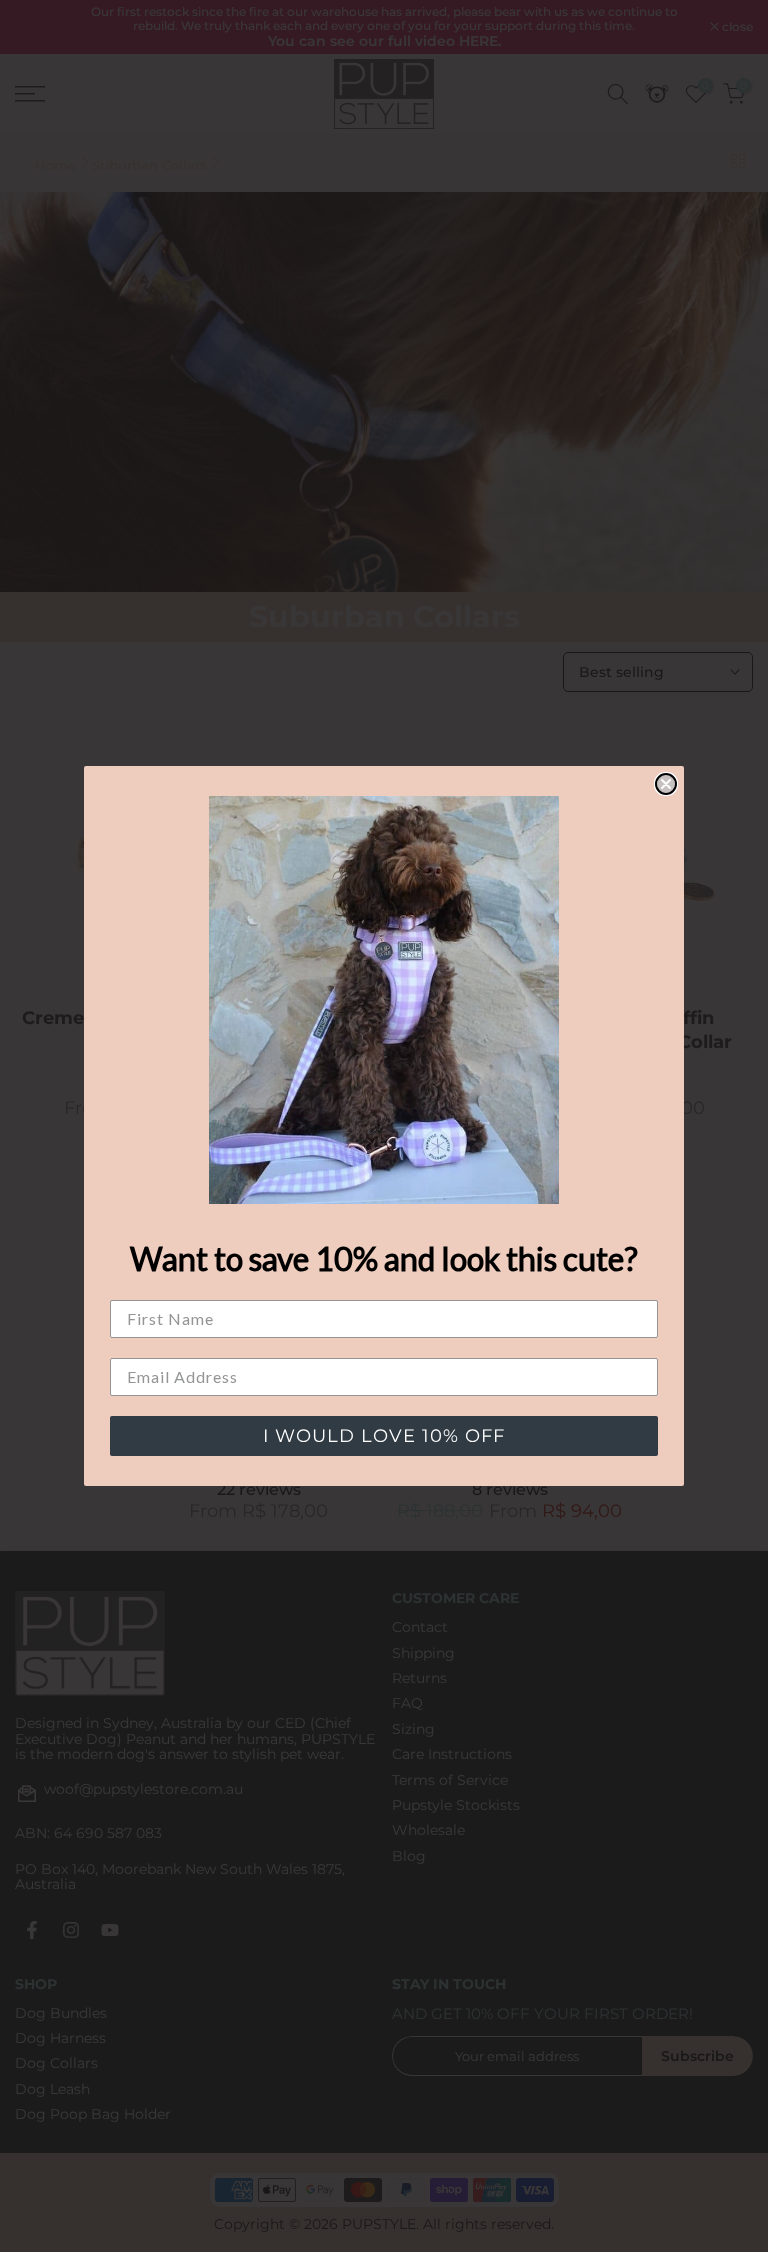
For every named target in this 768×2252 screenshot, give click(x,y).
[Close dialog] (666, 784)
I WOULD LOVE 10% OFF (384, 1436)
